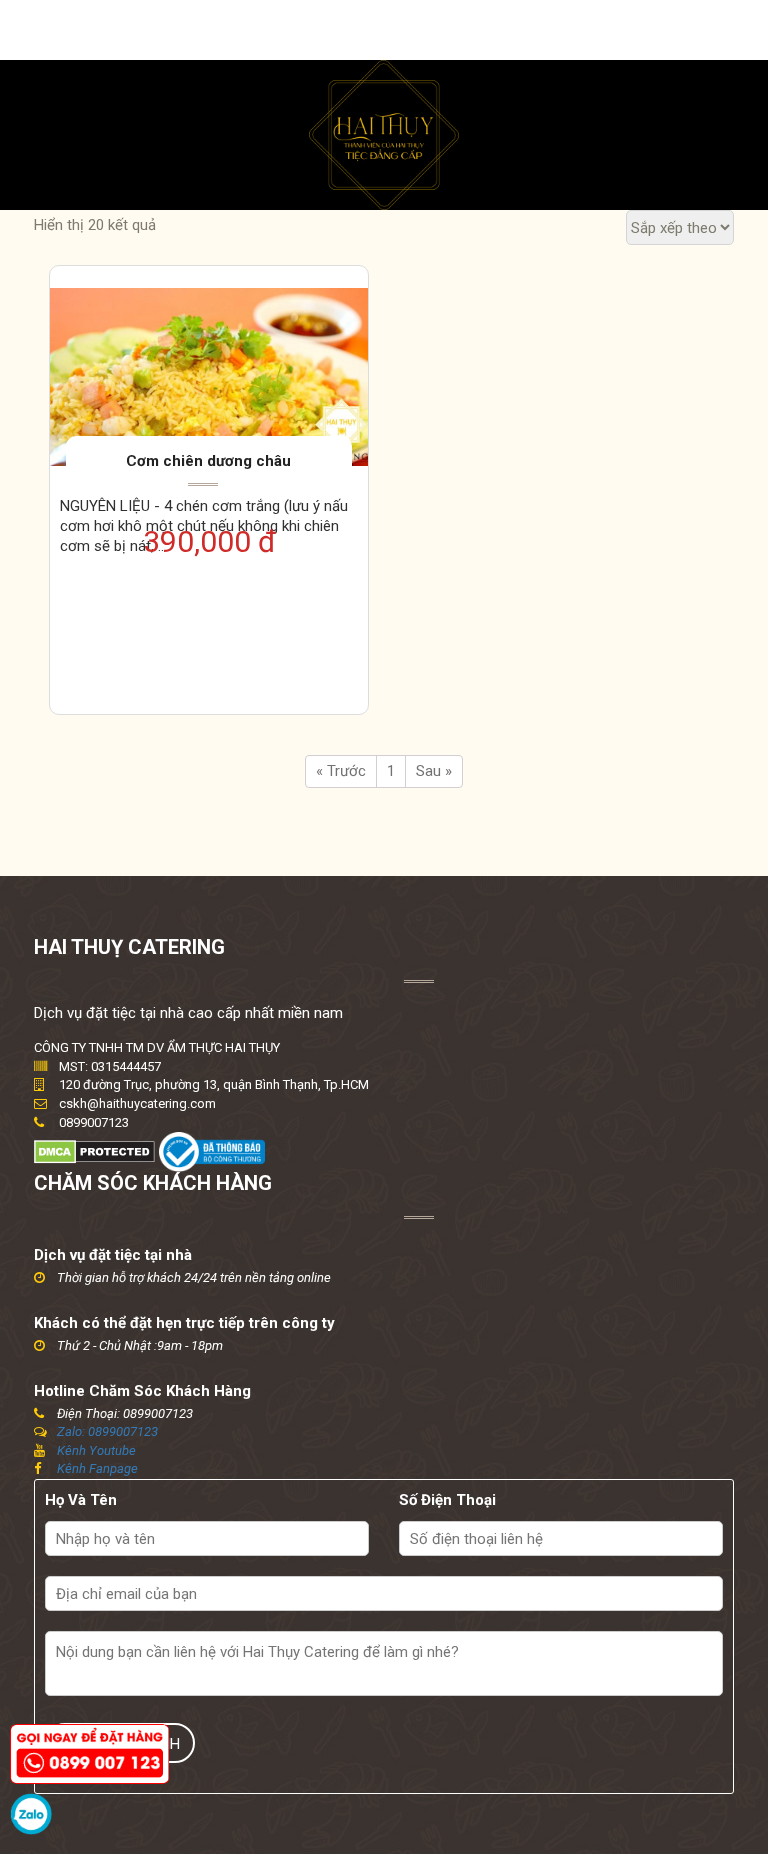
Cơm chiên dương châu (208, 461)
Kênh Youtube (96, 1450)
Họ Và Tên (81, 1500)
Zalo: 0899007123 (107, 1431)
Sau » (434, 771)
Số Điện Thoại (447, 1500)
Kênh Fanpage (97, 1468)
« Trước (341, 771)
